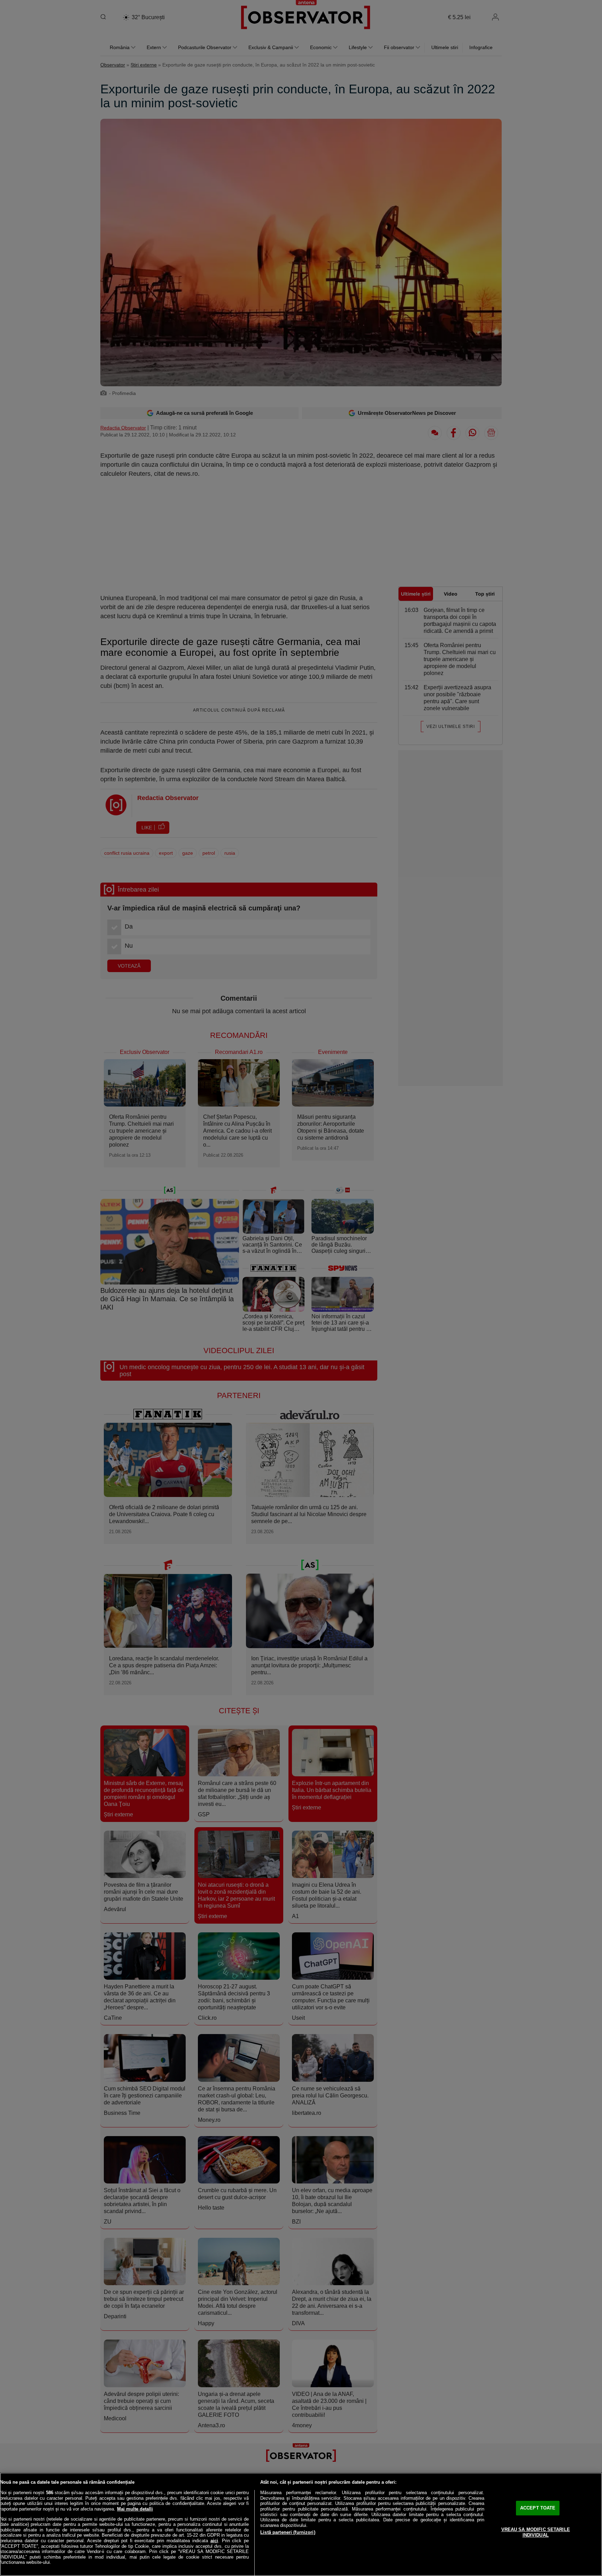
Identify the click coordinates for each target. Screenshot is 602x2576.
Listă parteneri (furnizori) (288, 2532)
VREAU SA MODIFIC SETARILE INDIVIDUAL (536, 2532)
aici (214, 2541)
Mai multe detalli (135, 2509)
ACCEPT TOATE (538, 2508)
